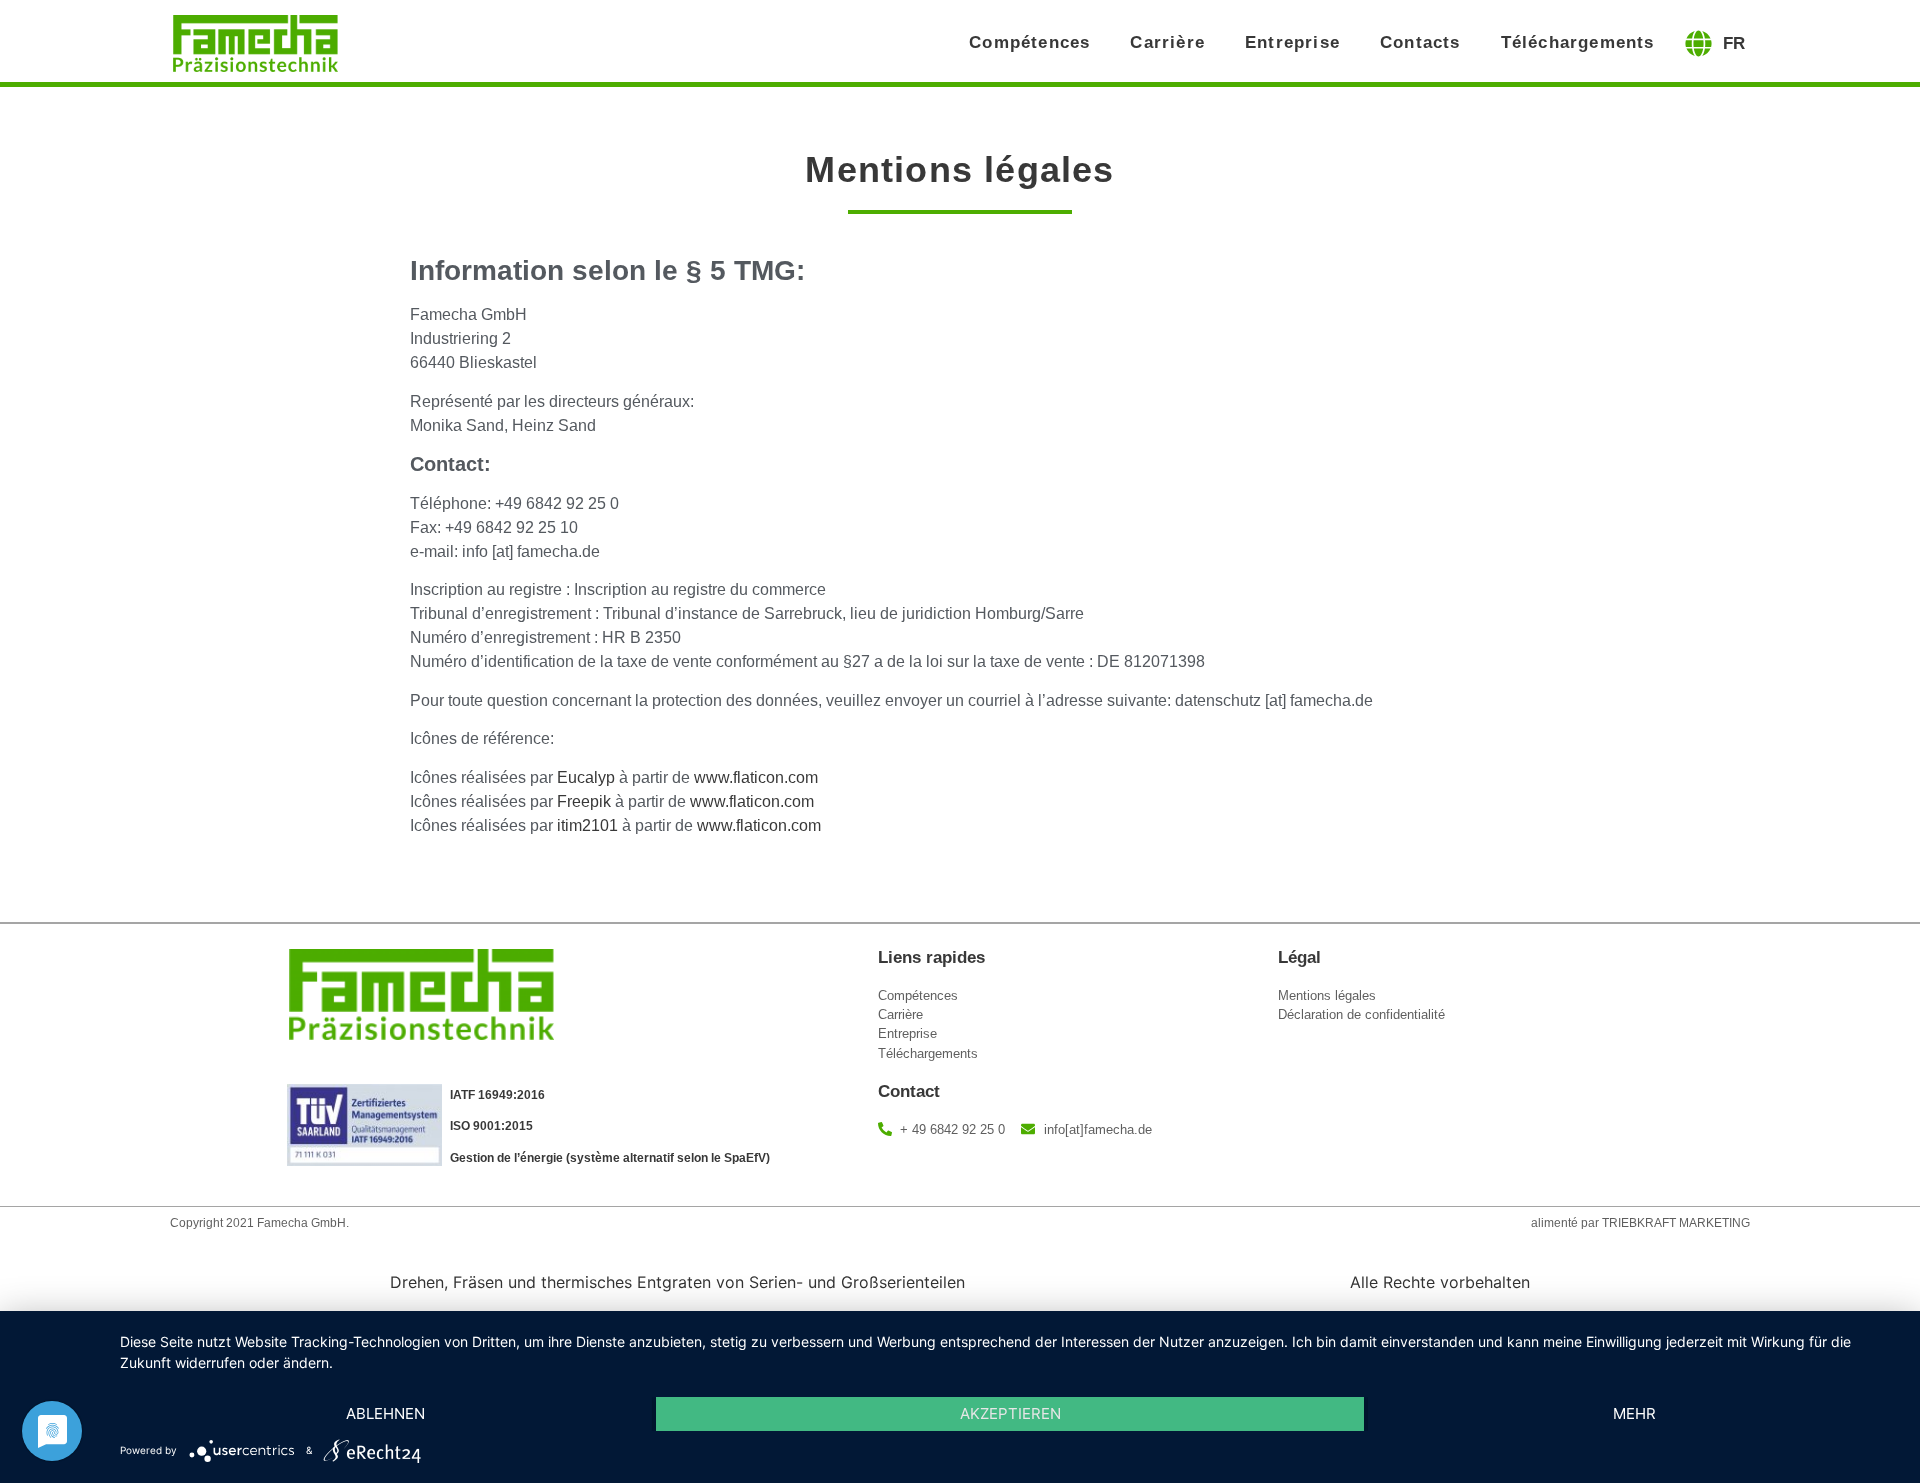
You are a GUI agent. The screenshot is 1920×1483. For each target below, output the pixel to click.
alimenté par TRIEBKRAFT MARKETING (1640, 1223)
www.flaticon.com (756, 777)
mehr (1634, 1413)
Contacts (1420, 42)
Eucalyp (586, 777)
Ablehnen (385, 1413)
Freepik (584, 801)
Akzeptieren (1010, 1413)
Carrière (1167, 42)
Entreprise (1292, 42)
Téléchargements (1578, 42)
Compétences (1029, 42)
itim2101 (587, 825)
